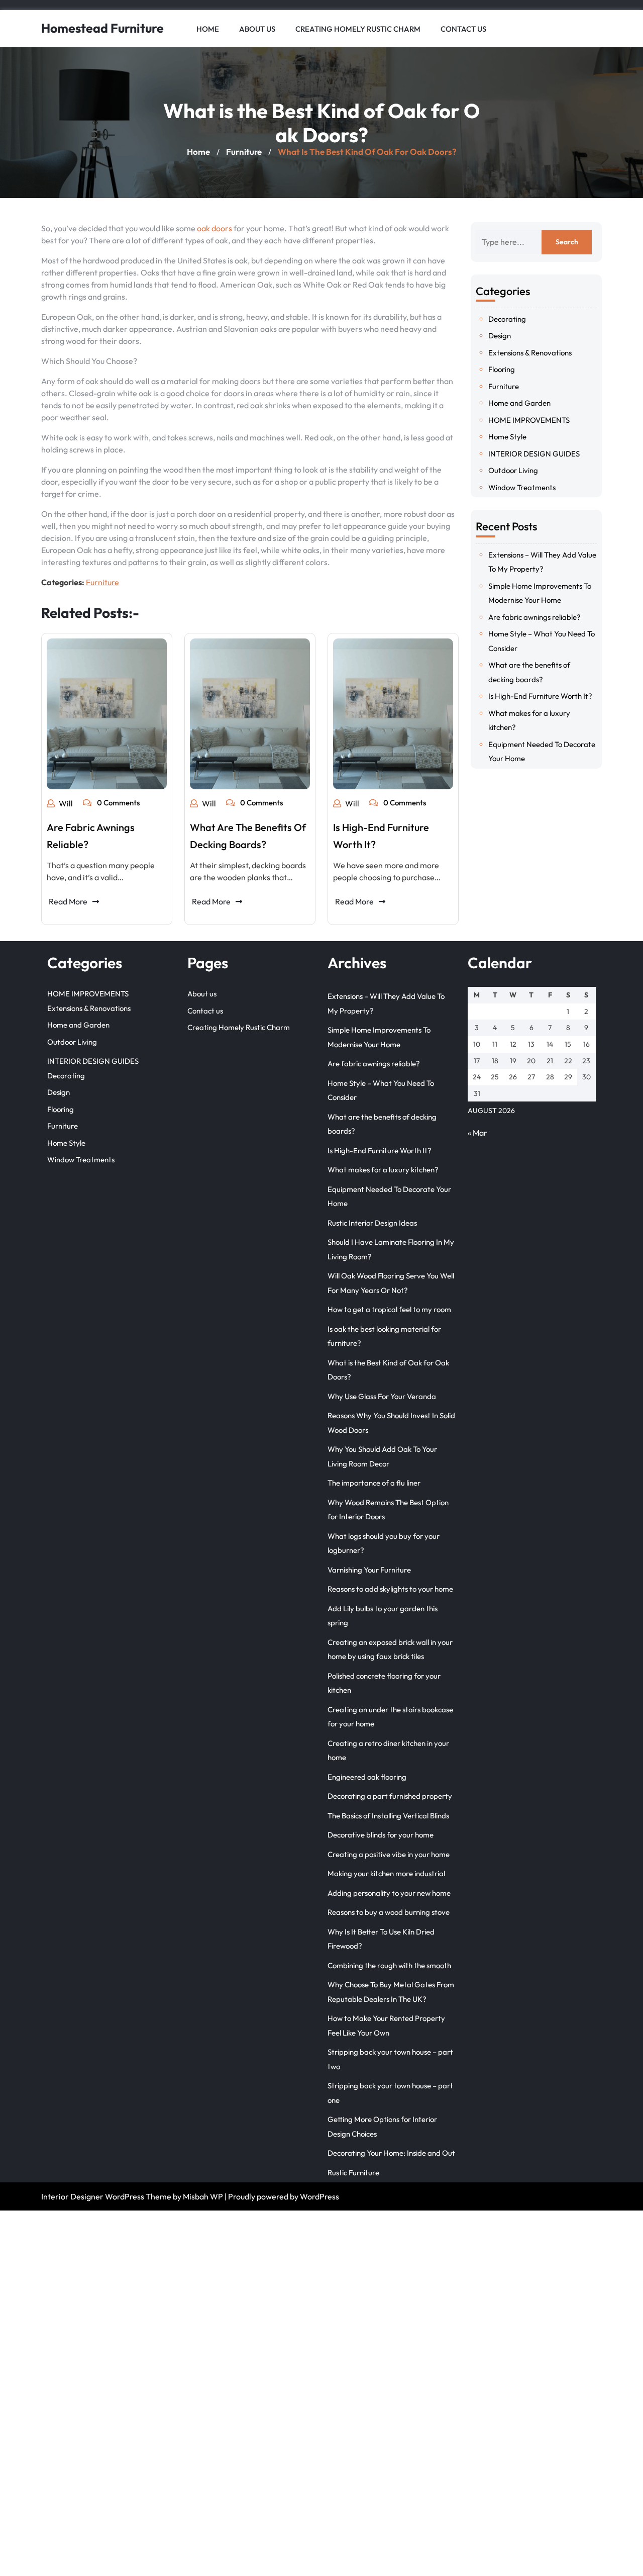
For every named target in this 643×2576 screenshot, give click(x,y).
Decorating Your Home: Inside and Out (391, 2153)
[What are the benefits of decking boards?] (250, 714)
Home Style (507, 437)
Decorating (507, 319)
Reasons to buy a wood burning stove (389, 1912)
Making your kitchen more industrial (386, 1873)
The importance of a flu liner (374, 1483)
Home (208, 29)
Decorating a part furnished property (390, 1796)
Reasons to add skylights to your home (390, 1589)
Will (66, 803)
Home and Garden (519, 403)
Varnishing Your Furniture (369, 1570)
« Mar (477, 1133)
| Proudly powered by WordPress (282, 2196)
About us (257, 29)
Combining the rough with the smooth (389, 1965)
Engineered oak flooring (367, 1777)
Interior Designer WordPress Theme (106, 2196)
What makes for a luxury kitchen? (383, 1170)
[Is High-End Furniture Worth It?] (393, 714)
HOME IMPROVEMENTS (529, 420)
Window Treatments (522, 487)
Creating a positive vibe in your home (389, 1854)
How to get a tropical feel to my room (389, 1309)
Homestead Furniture (102, 28)
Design (500, 336)
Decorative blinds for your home (381, 1835)
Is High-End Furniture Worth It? (540, 696)
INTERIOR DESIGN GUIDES (534, 454)
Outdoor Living (513, 470)
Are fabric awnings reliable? (534, 617)
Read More (68, 901)
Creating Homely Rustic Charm (358, 29)
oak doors (215, 228)
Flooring (502, 369)
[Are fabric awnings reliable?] (107, 714)
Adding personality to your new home (389, 1893)
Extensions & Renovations (530, 353)
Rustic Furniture (353, 2173)
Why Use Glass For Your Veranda (382, 1396)
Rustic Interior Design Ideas (372, 1223)
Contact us (463, 29)
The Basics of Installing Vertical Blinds (388, 1816)
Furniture (244, 152)
